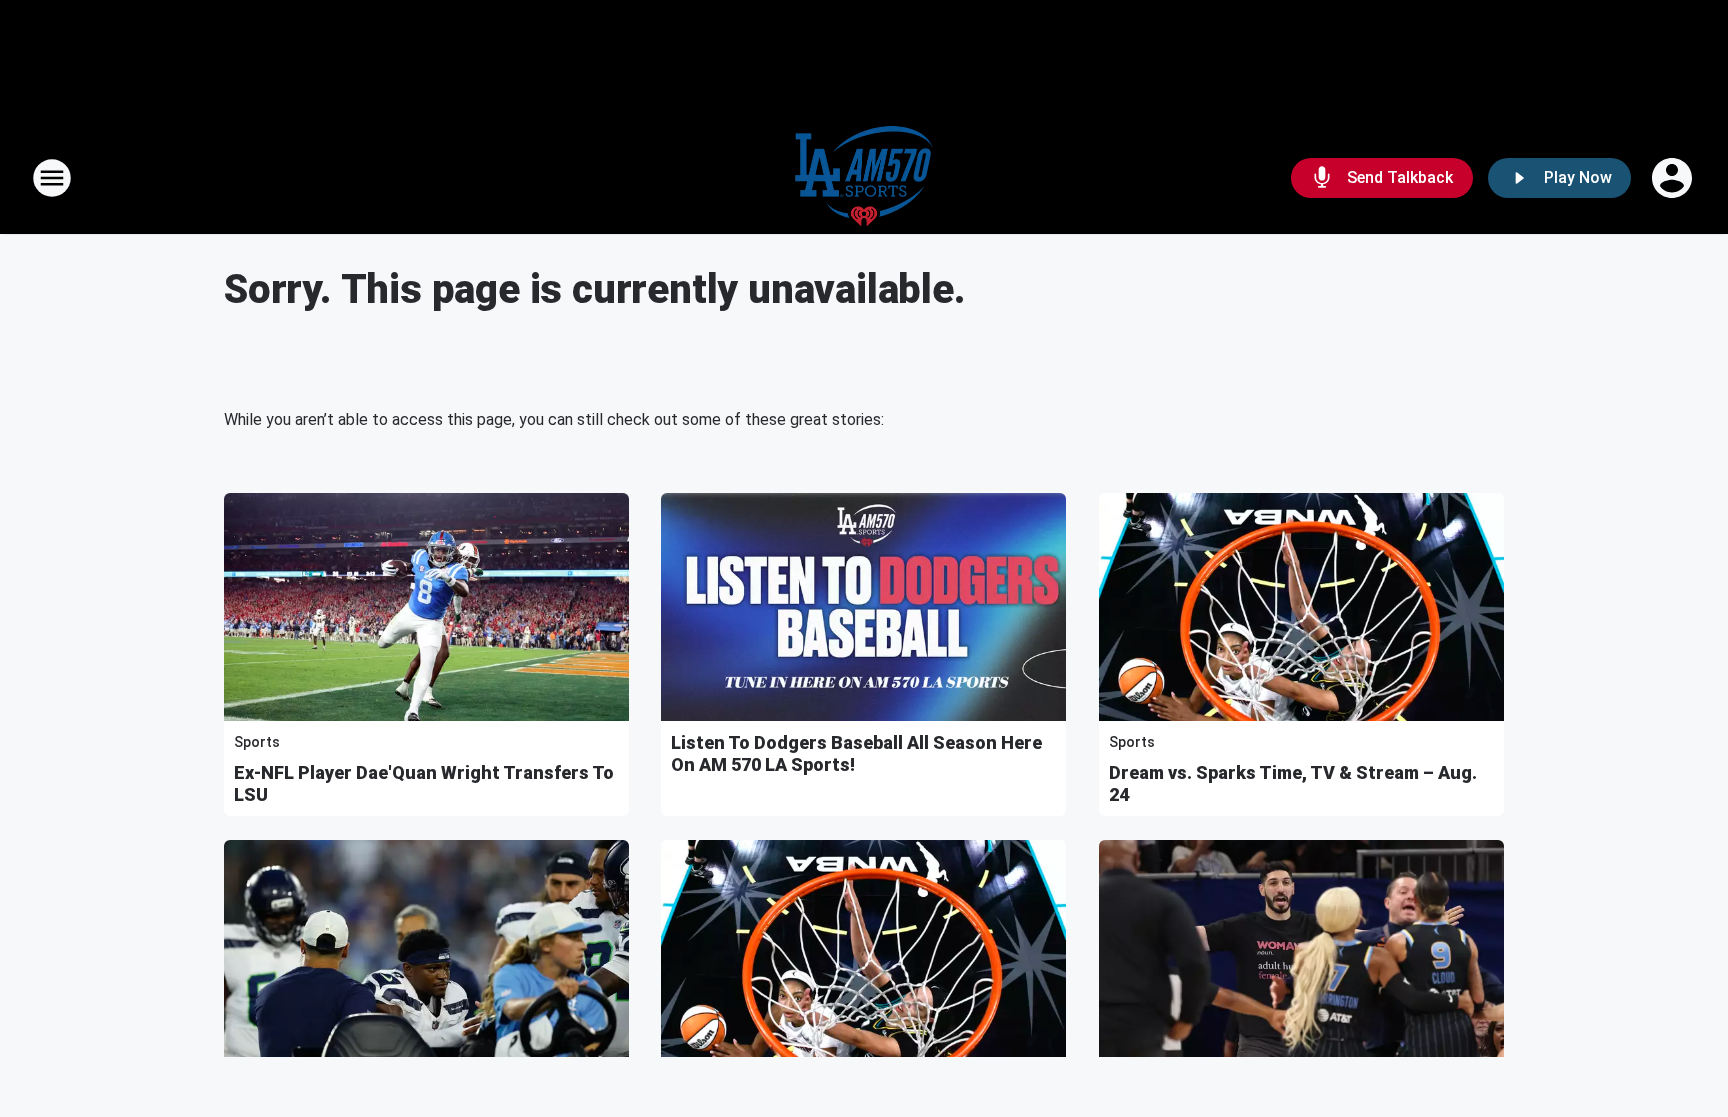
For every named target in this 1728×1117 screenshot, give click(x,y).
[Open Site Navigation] (52, 178)
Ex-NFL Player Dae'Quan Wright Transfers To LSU (424, 783)
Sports (257, 742)
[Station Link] (864, 178)
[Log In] (1674, 178)
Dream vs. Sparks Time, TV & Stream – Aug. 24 (1293, 783)
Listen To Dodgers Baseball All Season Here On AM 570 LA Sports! (856, 753)
